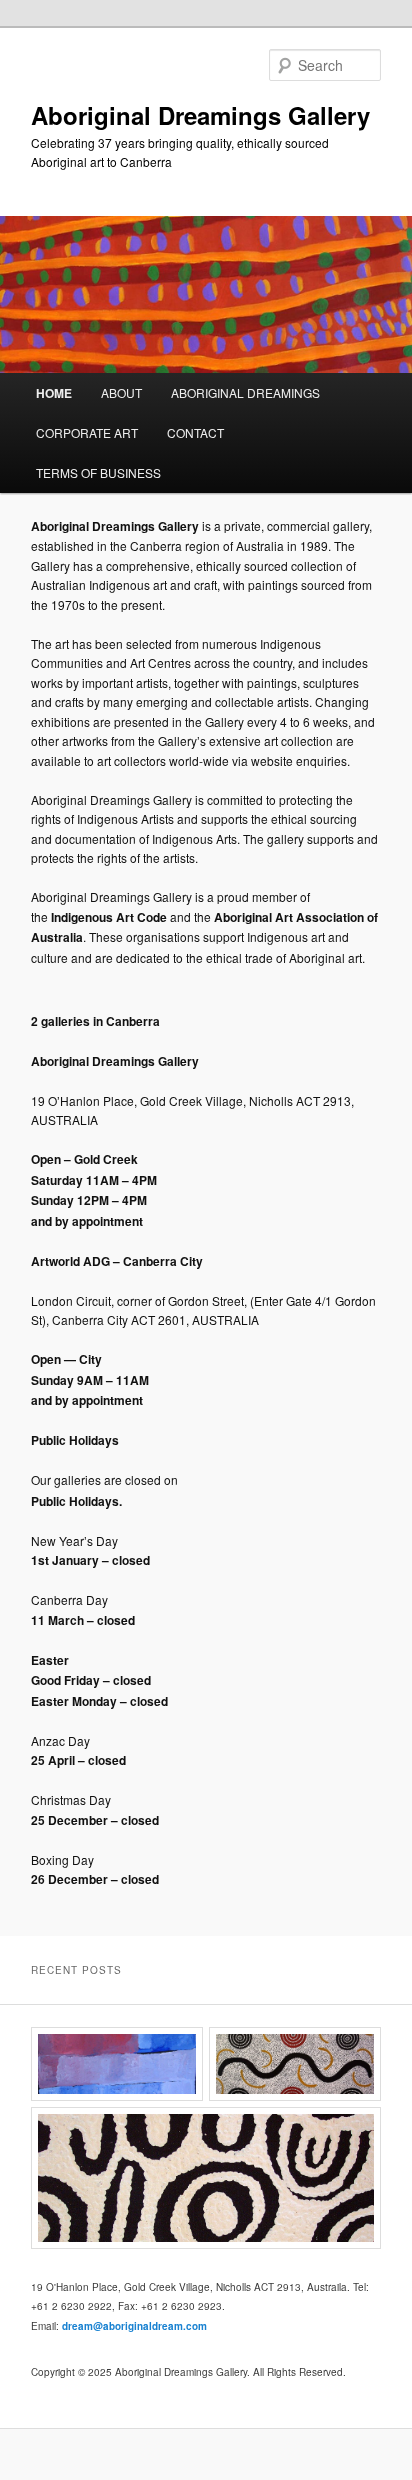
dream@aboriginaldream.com (134, 2326)
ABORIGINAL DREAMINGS (245, 392)
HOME (54, 393)
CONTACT (195, 432)
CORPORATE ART (87, 432)
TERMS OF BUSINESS (98, 472)
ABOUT (121, 392)
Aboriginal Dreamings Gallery (200, 115)
